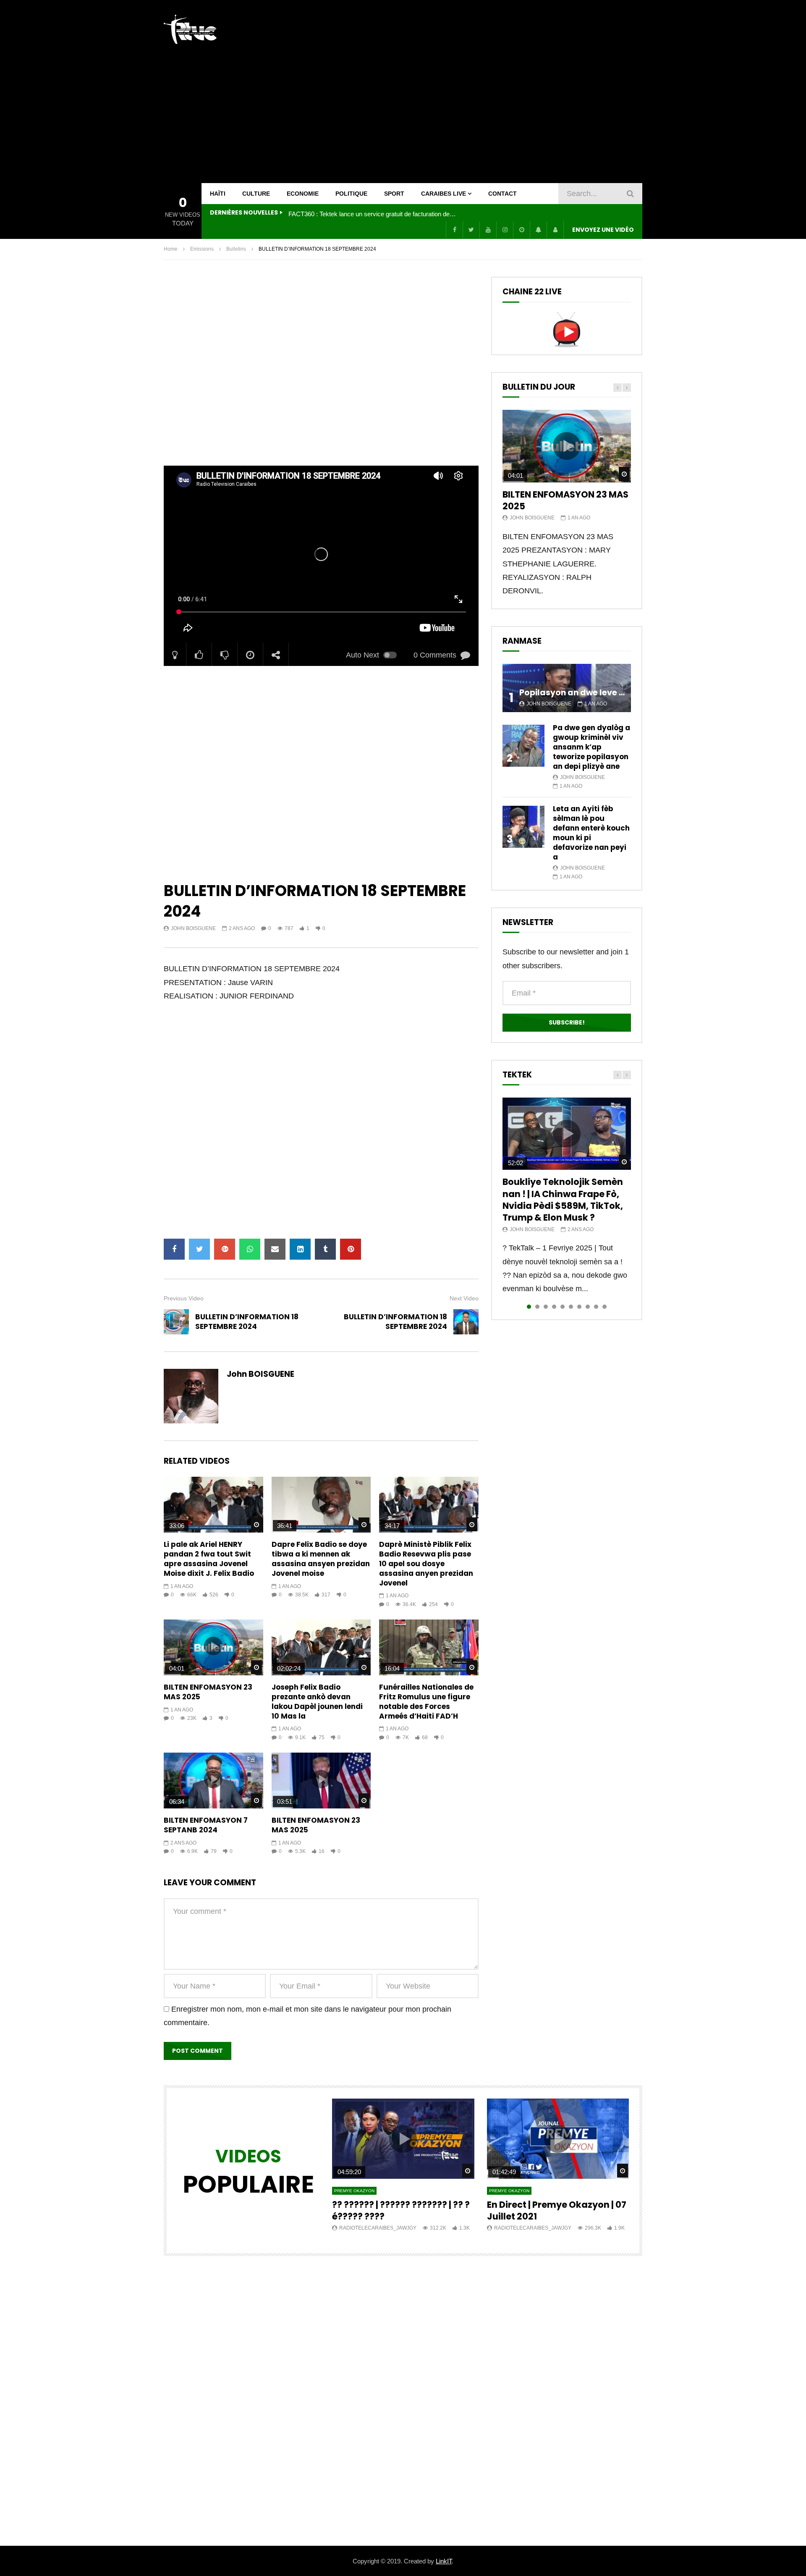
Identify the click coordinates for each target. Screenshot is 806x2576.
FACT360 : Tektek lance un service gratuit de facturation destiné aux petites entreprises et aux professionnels (372, 214)
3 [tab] (546, 1307)
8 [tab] (588, 1307)
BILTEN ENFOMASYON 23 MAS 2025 (208, 1692)
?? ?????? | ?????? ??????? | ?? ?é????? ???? (401, 2210)
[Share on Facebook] (174, 1249)
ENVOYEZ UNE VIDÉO (603, 230)
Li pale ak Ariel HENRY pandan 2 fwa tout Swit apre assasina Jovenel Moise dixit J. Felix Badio (209, 1559)
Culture (256, 194)
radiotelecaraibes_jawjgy (378, 2228)
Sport (394, 194)
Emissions (202, 249)
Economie (303, 194)
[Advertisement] (489, 92)
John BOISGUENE (193, 928)
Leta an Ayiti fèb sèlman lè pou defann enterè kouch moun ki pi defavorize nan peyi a (591, 833)
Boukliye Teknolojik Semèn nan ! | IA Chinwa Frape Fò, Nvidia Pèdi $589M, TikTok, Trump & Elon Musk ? (563, 1200)
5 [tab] (563, 1307)
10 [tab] (604, 1307)
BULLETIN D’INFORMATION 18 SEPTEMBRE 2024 (247, 1322)
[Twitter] (471, 230)
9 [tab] (596, 1307)
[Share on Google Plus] (225, 1249)
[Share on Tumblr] (325, 1249)
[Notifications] (538, 230)
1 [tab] (529, 1307)
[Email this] (275, 1249)
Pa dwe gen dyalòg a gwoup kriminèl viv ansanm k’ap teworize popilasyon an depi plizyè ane (591, 747)
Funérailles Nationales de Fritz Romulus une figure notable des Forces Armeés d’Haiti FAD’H (426, 1702)
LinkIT (444, 2561)
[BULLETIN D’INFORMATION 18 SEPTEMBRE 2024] (176, 1322)
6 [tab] (571, 1307)
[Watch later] (521, 230)
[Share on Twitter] (199, 1249)
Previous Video (184, 1298)
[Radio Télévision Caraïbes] (190, 29)
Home (171, 249)
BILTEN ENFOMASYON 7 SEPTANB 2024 (206, 1825)
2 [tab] (537, 1307)
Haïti (218, 194)
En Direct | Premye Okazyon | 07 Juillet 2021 (557, 2210)
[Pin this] (351, 1249)
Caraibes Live (444, 194)
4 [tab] (554, 1307)
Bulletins (236, 249)
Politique (351, 194)
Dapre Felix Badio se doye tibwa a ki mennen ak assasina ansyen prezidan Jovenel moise (321, 1559)
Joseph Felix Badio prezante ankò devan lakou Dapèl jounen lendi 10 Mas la (317, 1702)
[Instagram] (505, 230)
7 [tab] (579, 1307)
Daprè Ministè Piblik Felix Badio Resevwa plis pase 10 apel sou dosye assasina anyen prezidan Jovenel (426, 1564)
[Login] (555, 230)
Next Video (464, 1298)
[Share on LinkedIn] (300, 1249)
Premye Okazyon (354, 2191)
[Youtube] (488, 230)
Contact (502, 194)
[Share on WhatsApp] (250, 1249)
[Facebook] (454, 230)
